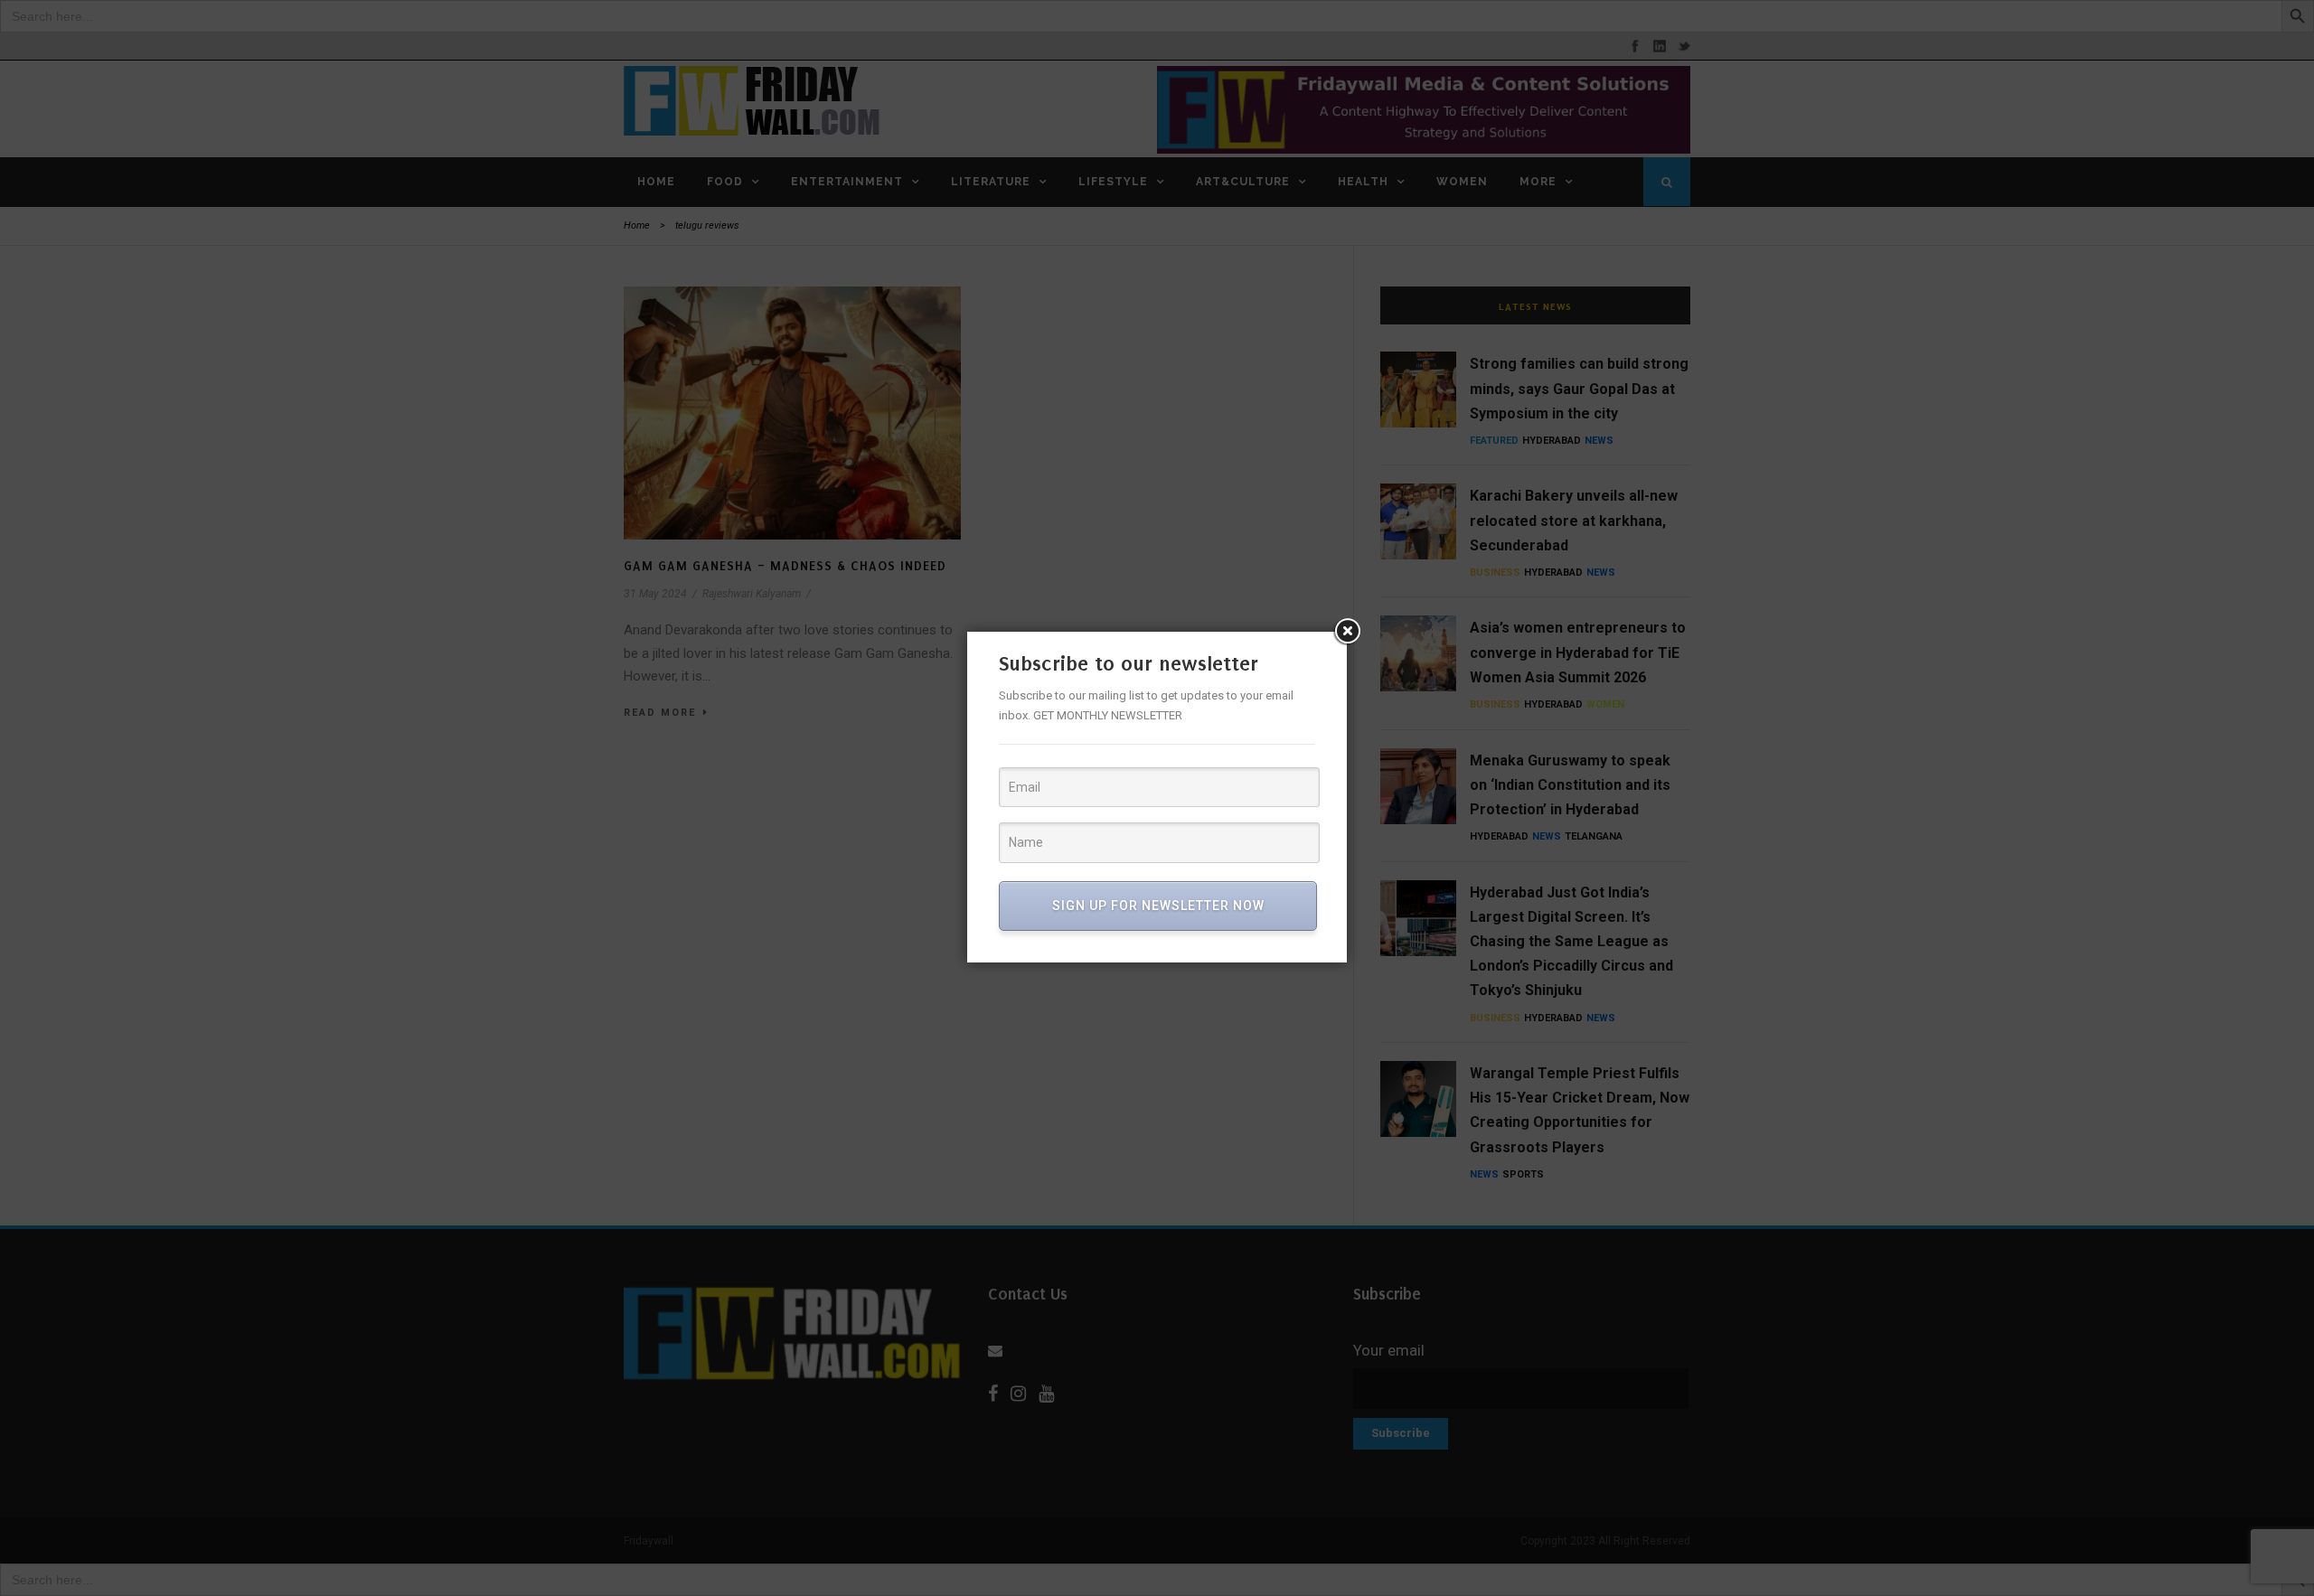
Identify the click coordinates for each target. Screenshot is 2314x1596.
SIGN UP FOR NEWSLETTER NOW (1158, 906)
